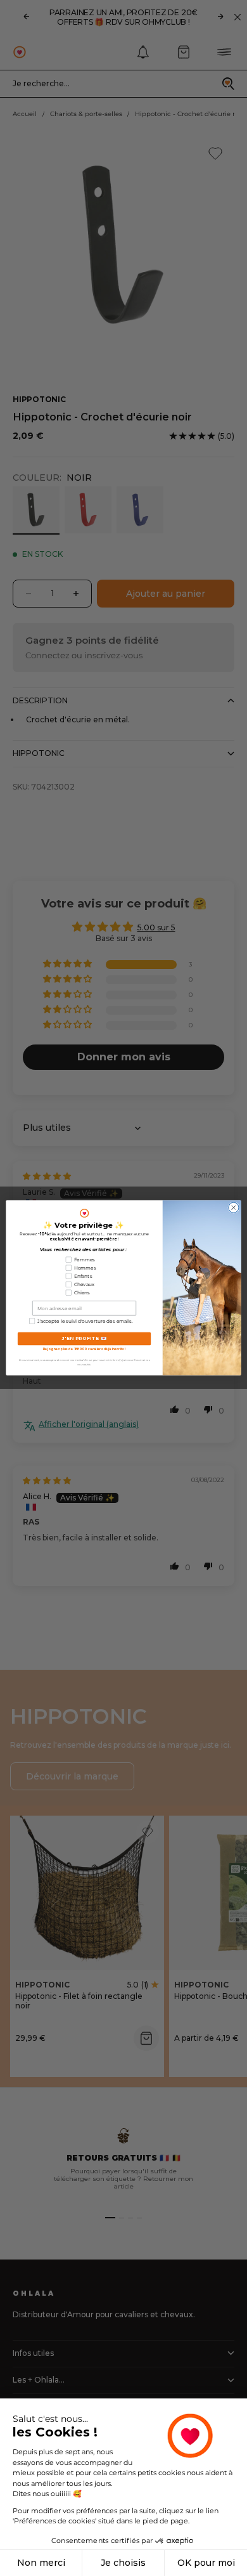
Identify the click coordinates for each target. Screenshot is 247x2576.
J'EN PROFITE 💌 (85, 1339)
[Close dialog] (234, 1208)
